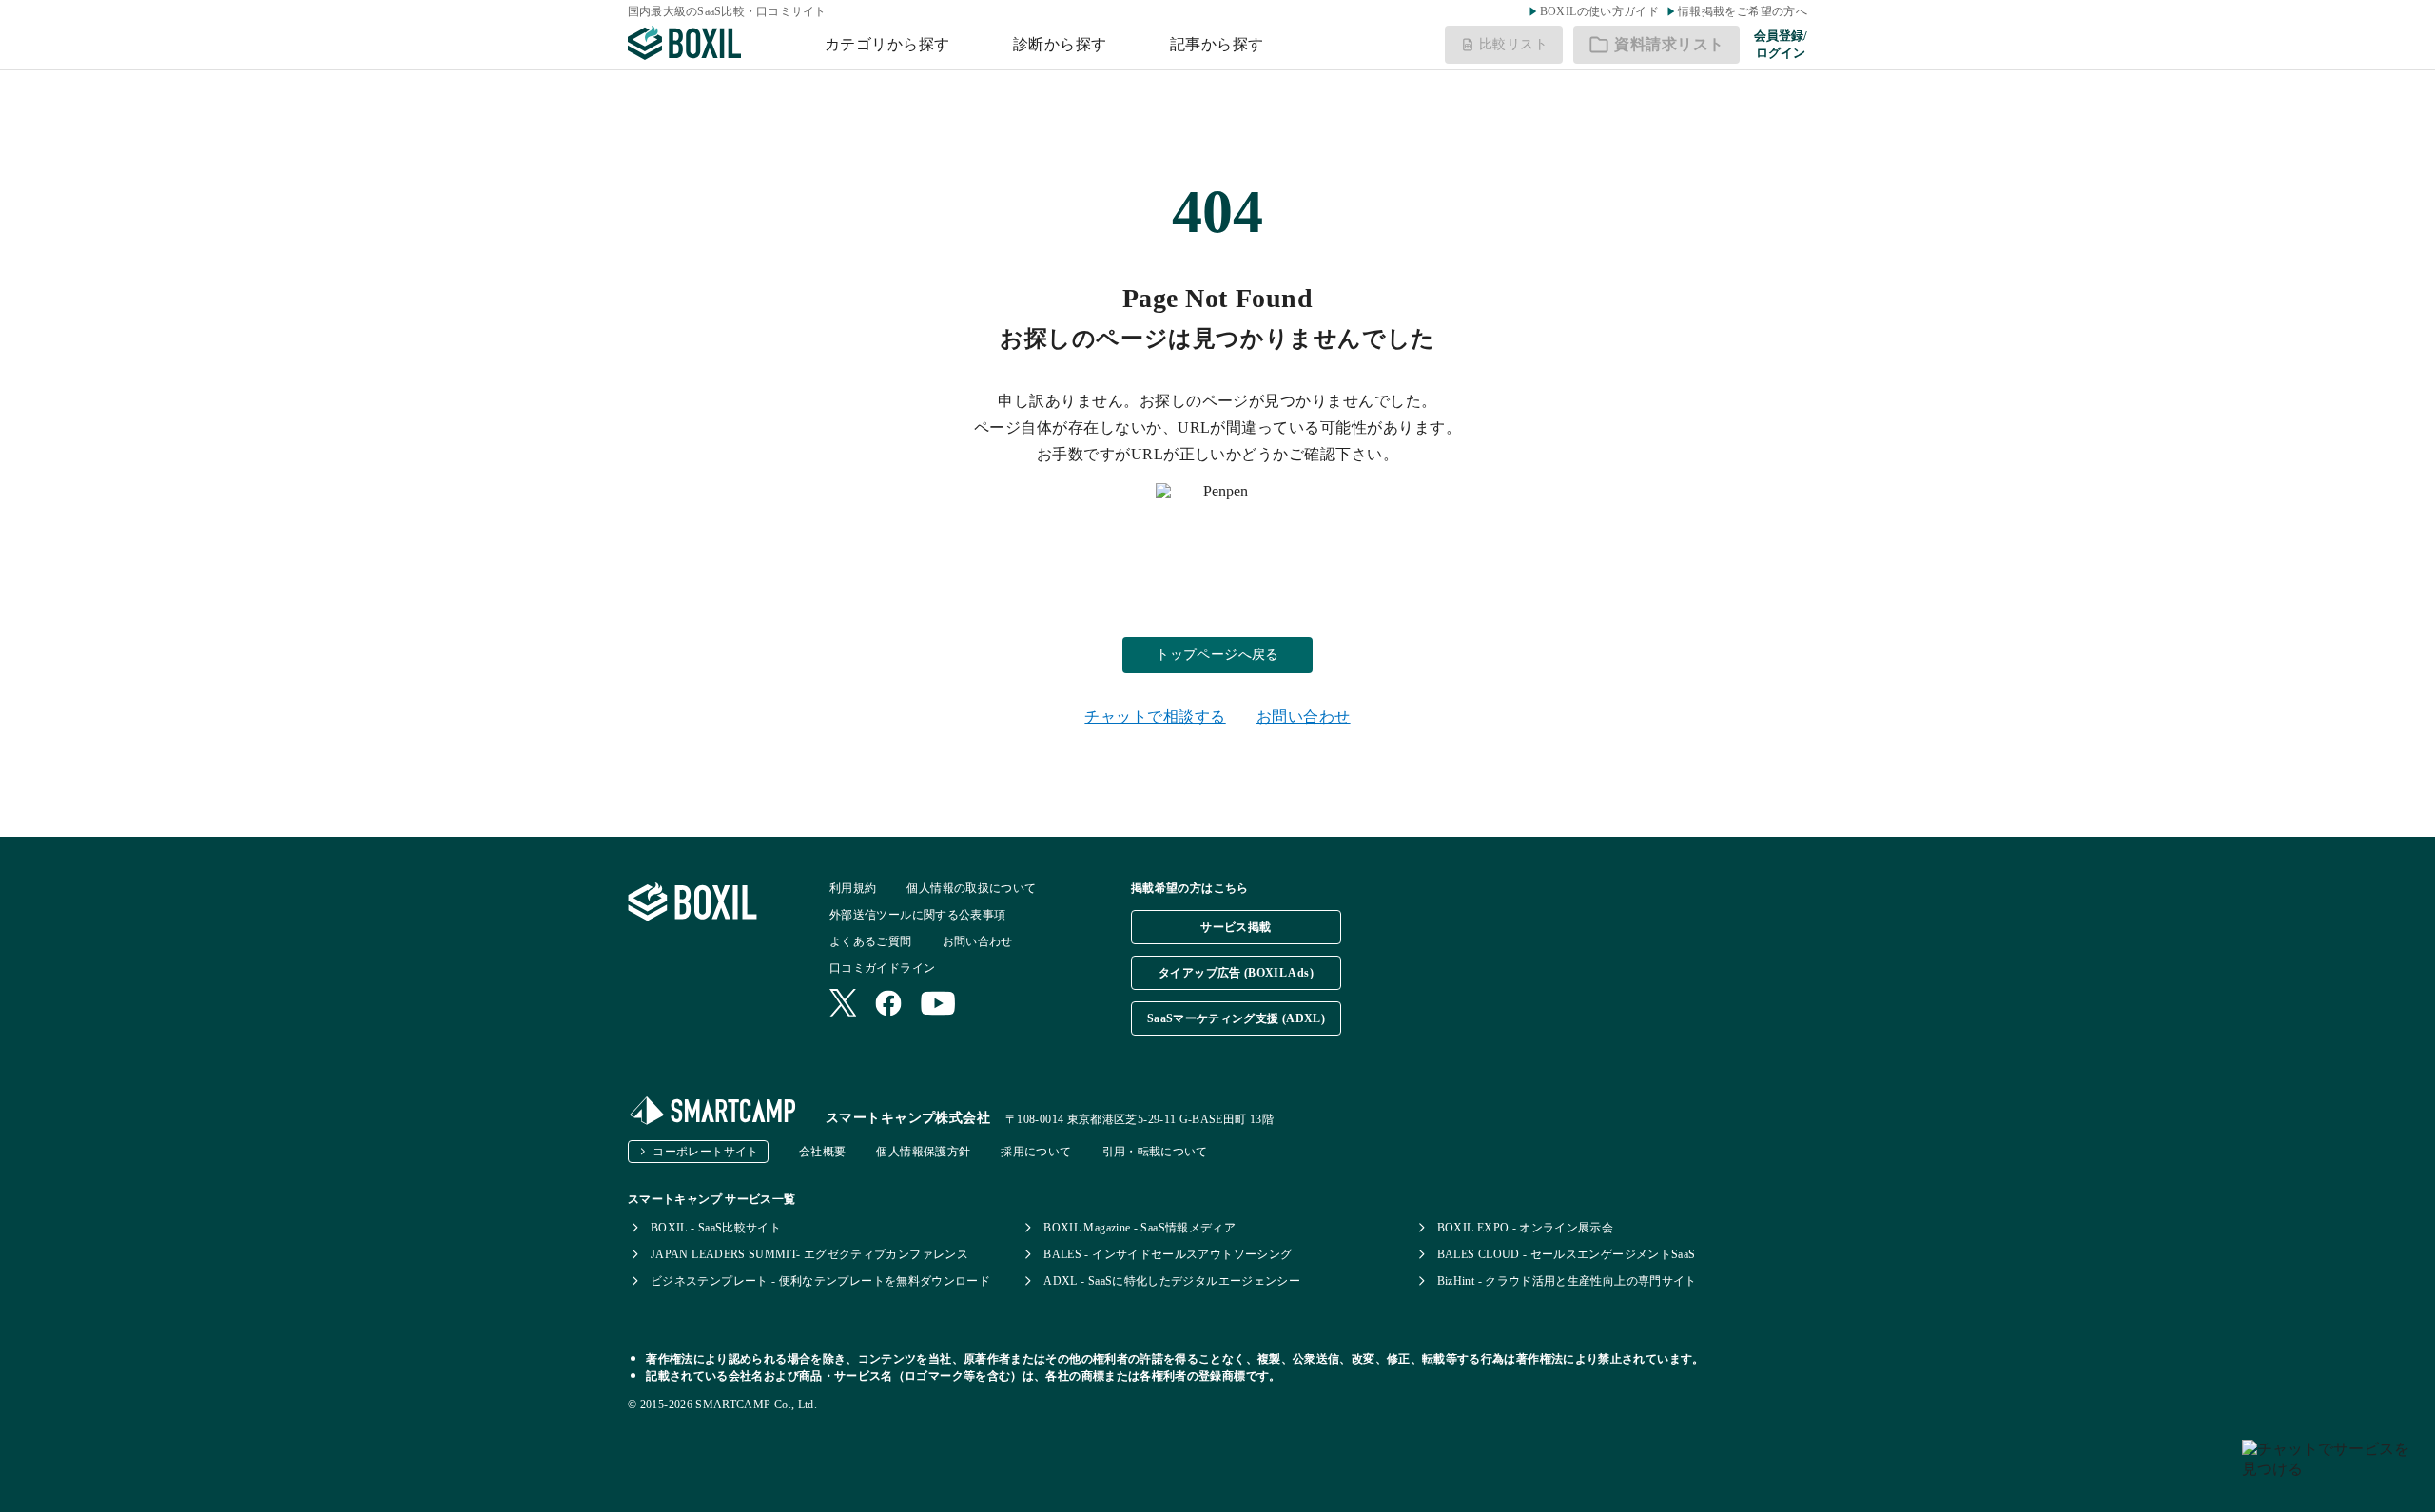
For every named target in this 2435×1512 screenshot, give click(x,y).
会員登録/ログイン (1781, 44)
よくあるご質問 (871, 941)
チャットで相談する (1155, 717)
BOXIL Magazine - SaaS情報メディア (1140, 1228)
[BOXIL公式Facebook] (888, 1005)
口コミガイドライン (882, 968)
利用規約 (853, 888)
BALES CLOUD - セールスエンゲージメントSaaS (1567, 1254)
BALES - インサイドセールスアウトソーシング (1168, 1254)
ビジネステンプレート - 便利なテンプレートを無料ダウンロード (820, 1281)
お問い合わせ (1304, 717)
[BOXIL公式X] (843, 1005)
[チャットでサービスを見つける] (2331, 1468)
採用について (1036, 1152)
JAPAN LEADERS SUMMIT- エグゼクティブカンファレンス (809, 1254)
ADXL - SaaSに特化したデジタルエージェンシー (1172, 1281)
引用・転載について (1155, 1152)
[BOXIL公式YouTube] (938, 1005)
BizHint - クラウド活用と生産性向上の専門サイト (1567, 1281)
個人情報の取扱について (971, 888)
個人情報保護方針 (923, 1152)
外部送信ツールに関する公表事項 (917, 915)
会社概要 (822, 1152)
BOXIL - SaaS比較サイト (716, 1228)
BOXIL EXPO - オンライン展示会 (1526, 1228)
